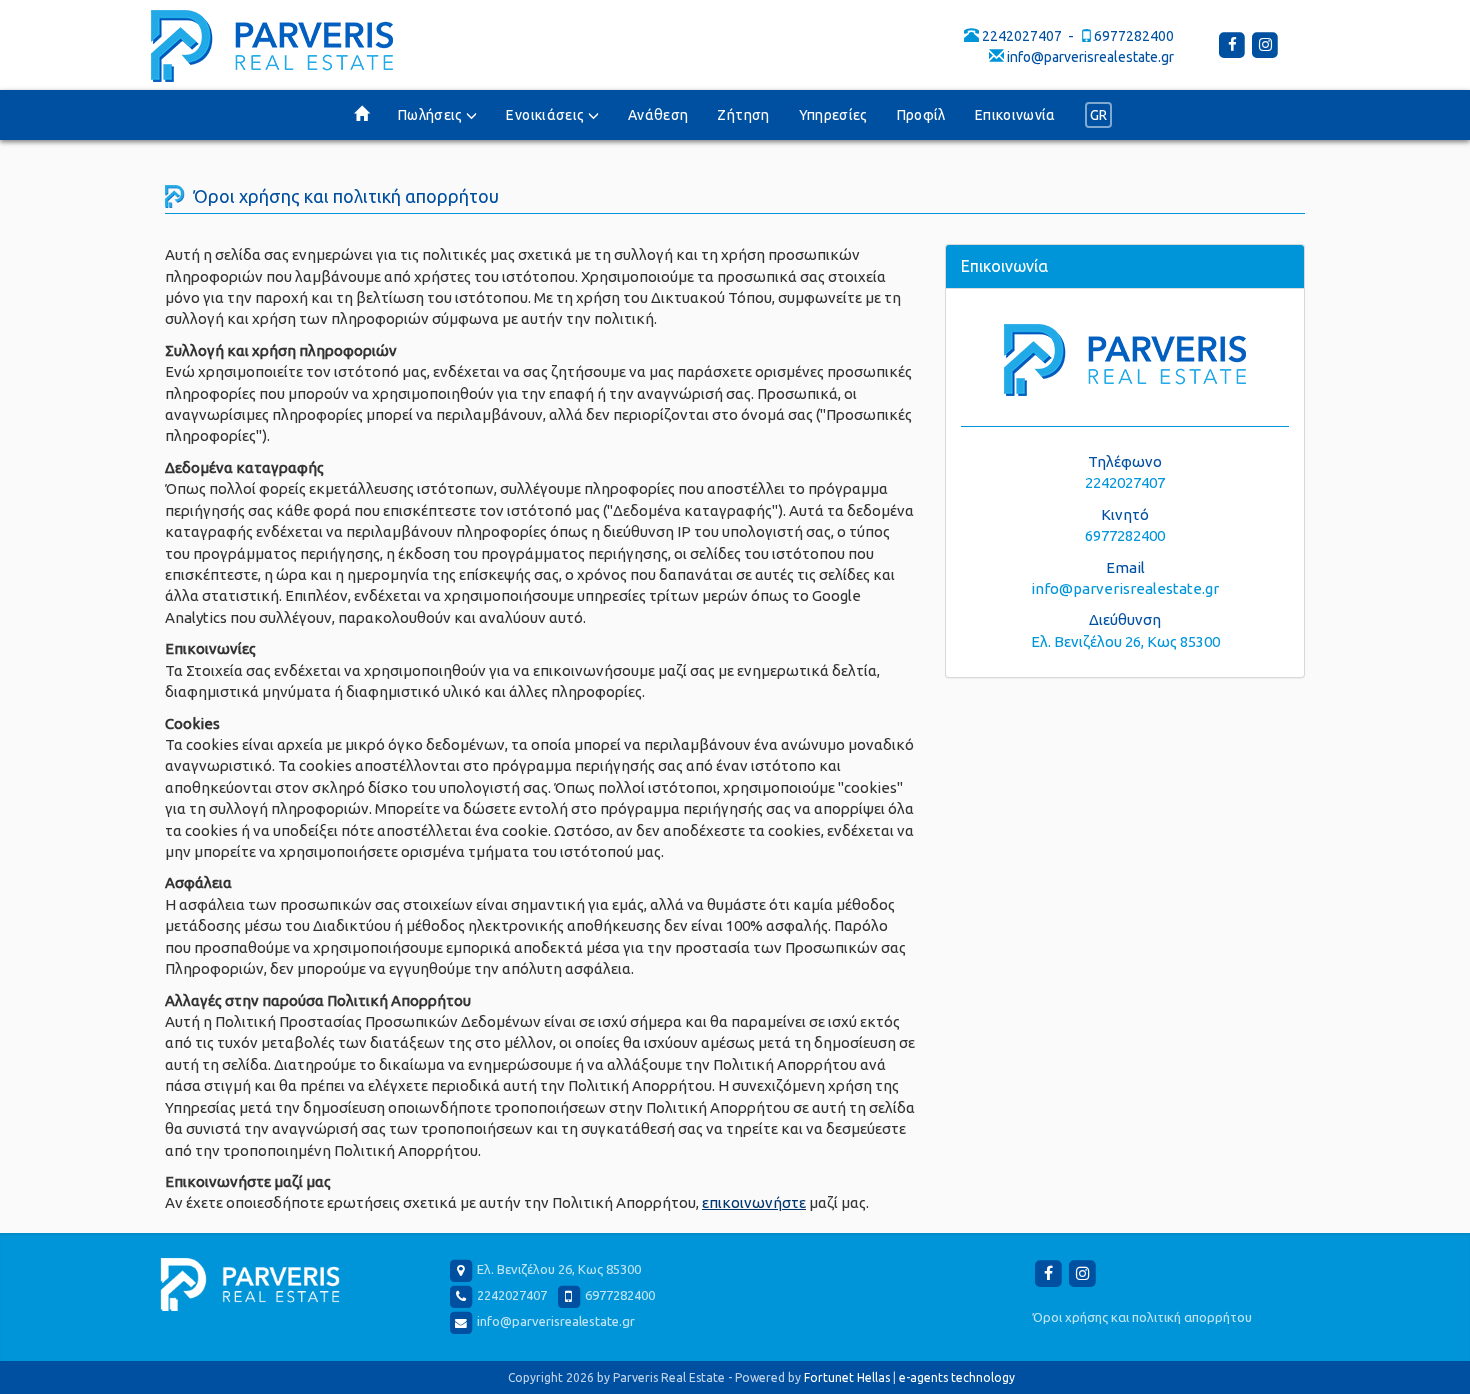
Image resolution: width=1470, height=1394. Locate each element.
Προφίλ (921, 115)
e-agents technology (957, 1377)
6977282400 (1134, 36)
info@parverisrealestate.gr (1090, 57)
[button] (1099, 115)
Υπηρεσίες (833, 115)
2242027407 (1022, 36)
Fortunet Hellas (847, 1377)
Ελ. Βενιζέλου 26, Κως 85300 (1125, 641)
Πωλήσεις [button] (432, 115)
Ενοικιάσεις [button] (546, 115)
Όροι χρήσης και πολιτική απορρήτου (1142, 1317)
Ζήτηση (743, 115)
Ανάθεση (658, 115)
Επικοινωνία (1015, 115)
